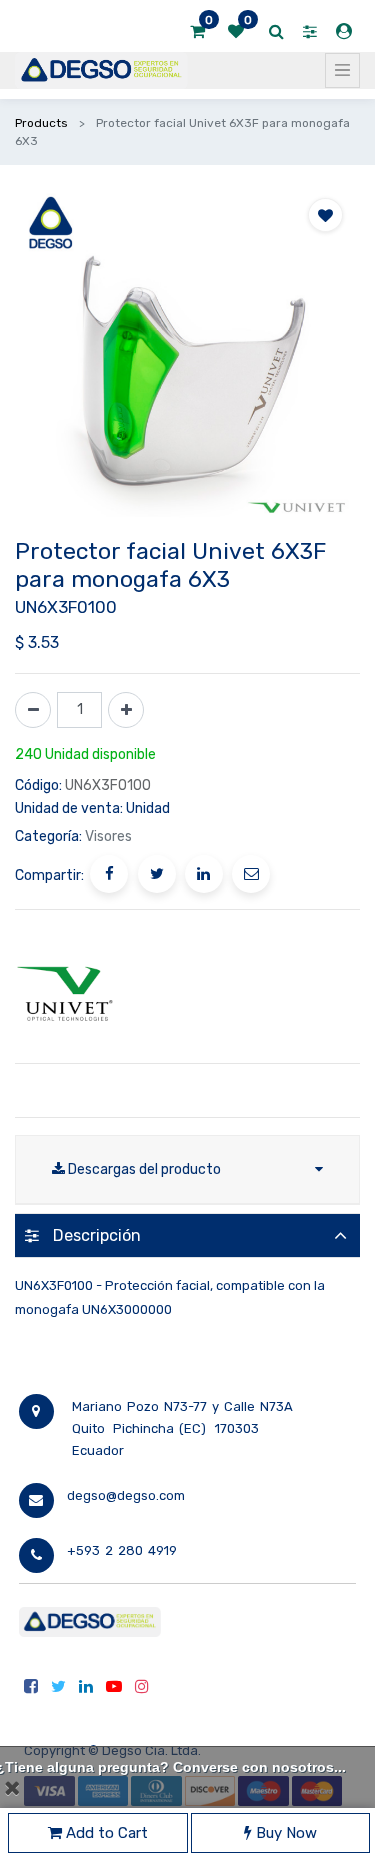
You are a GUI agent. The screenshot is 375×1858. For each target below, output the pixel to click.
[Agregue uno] (126, 710)
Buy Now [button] (284, 1833)
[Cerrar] (12, 1788)
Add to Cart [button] (105, 1833)
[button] (325, 215)
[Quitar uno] (33, 710)
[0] (197, 32)
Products (41, 123)
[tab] (187, 1235)
